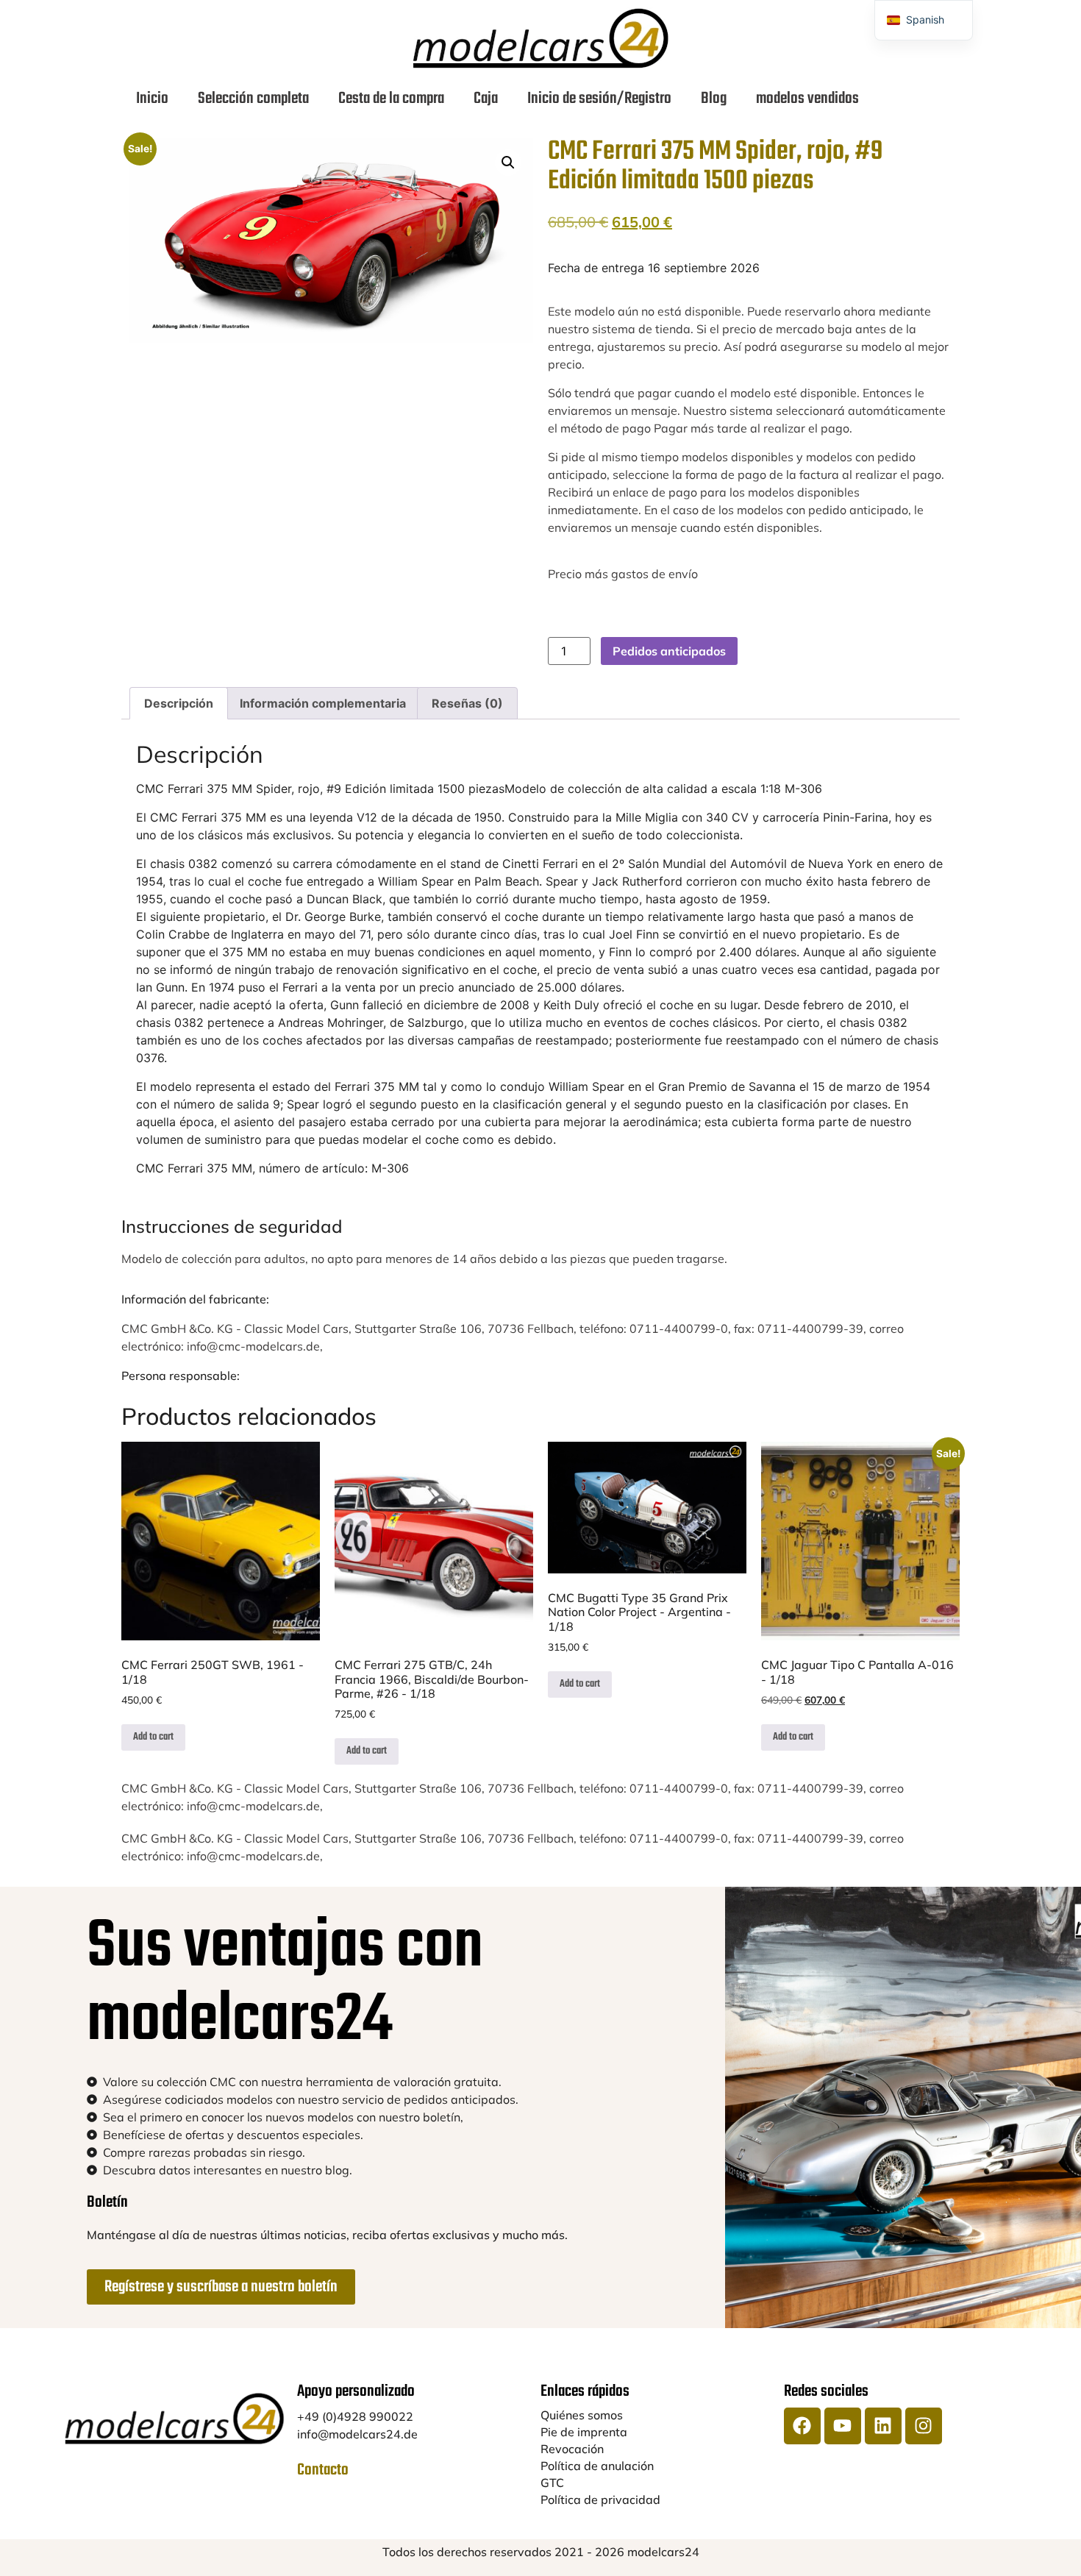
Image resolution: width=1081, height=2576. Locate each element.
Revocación (572, 2449)
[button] (508, 163)
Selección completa (253, 99)
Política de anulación (597, 2466)
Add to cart (153, 1737)
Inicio (152, 99)
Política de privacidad (600, 2499)
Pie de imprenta (584, 2432)
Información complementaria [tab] (323, 703)
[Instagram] (924, 2426)
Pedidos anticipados (669, 651)
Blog (714, 99)
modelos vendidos (807, 99)
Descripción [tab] (179, 703)
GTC (552, 2483)
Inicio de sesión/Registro (599, 99)
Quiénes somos (582, 2415)
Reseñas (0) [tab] (467, 703)
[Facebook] (802, 2426)
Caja (486, 99)
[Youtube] (843, 2426)
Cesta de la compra (391, 99)
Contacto (323, 2470)
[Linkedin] (883, 2426)
